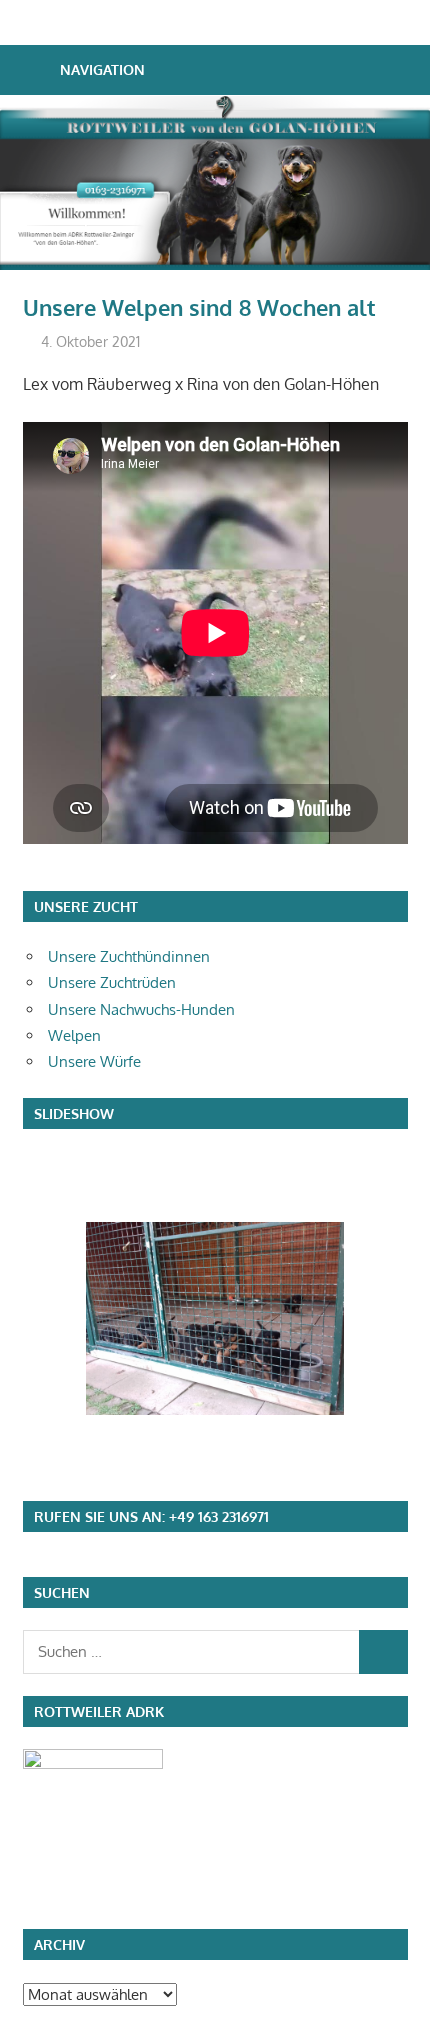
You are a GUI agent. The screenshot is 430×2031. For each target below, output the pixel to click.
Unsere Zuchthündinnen (129, 956)
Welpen (74, 1035)
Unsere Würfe (94, 1061)
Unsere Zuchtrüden (112, 982)
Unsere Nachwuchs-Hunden (141, 1009)
